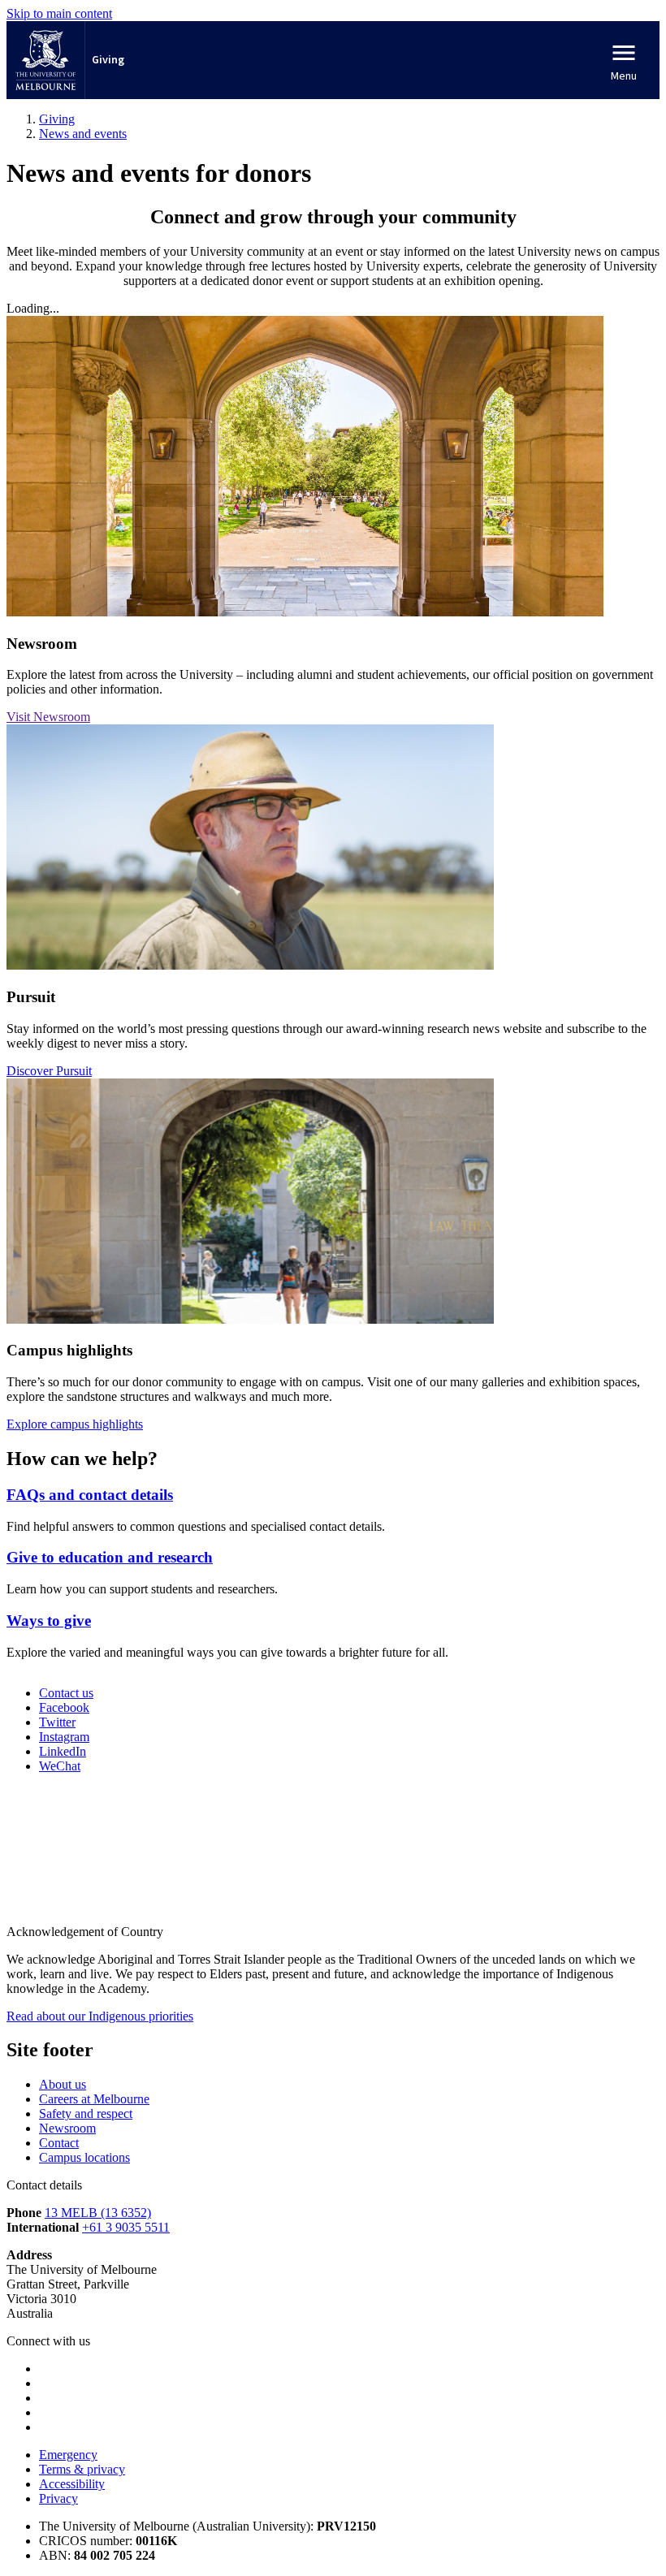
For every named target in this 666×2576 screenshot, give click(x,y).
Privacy (58, 2498)
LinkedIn (63, 1751)
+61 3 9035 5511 (126, 2227)
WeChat (60, 1766)
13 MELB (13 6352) (98, 2213)
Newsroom (67, 2128)
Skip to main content (59, 13)
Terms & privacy (82, 2469)
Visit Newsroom (48, 717)
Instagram (64, 1737)
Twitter (57, 1722)
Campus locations (84, 2157)
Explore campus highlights (75, 1424)
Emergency (68, 2455)
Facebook (64, 1707)
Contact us (66, 1693)
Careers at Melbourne (94, 2099)
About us (63, 2084)
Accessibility (72, 2484)
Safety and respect (86, 2114)
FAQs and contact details (90, 1495)
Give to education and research (110, 1557)
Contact (59, 2143)
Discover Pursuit (49, 1071)
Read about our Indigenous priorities (100, 2016)
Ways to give (49, 1621)
